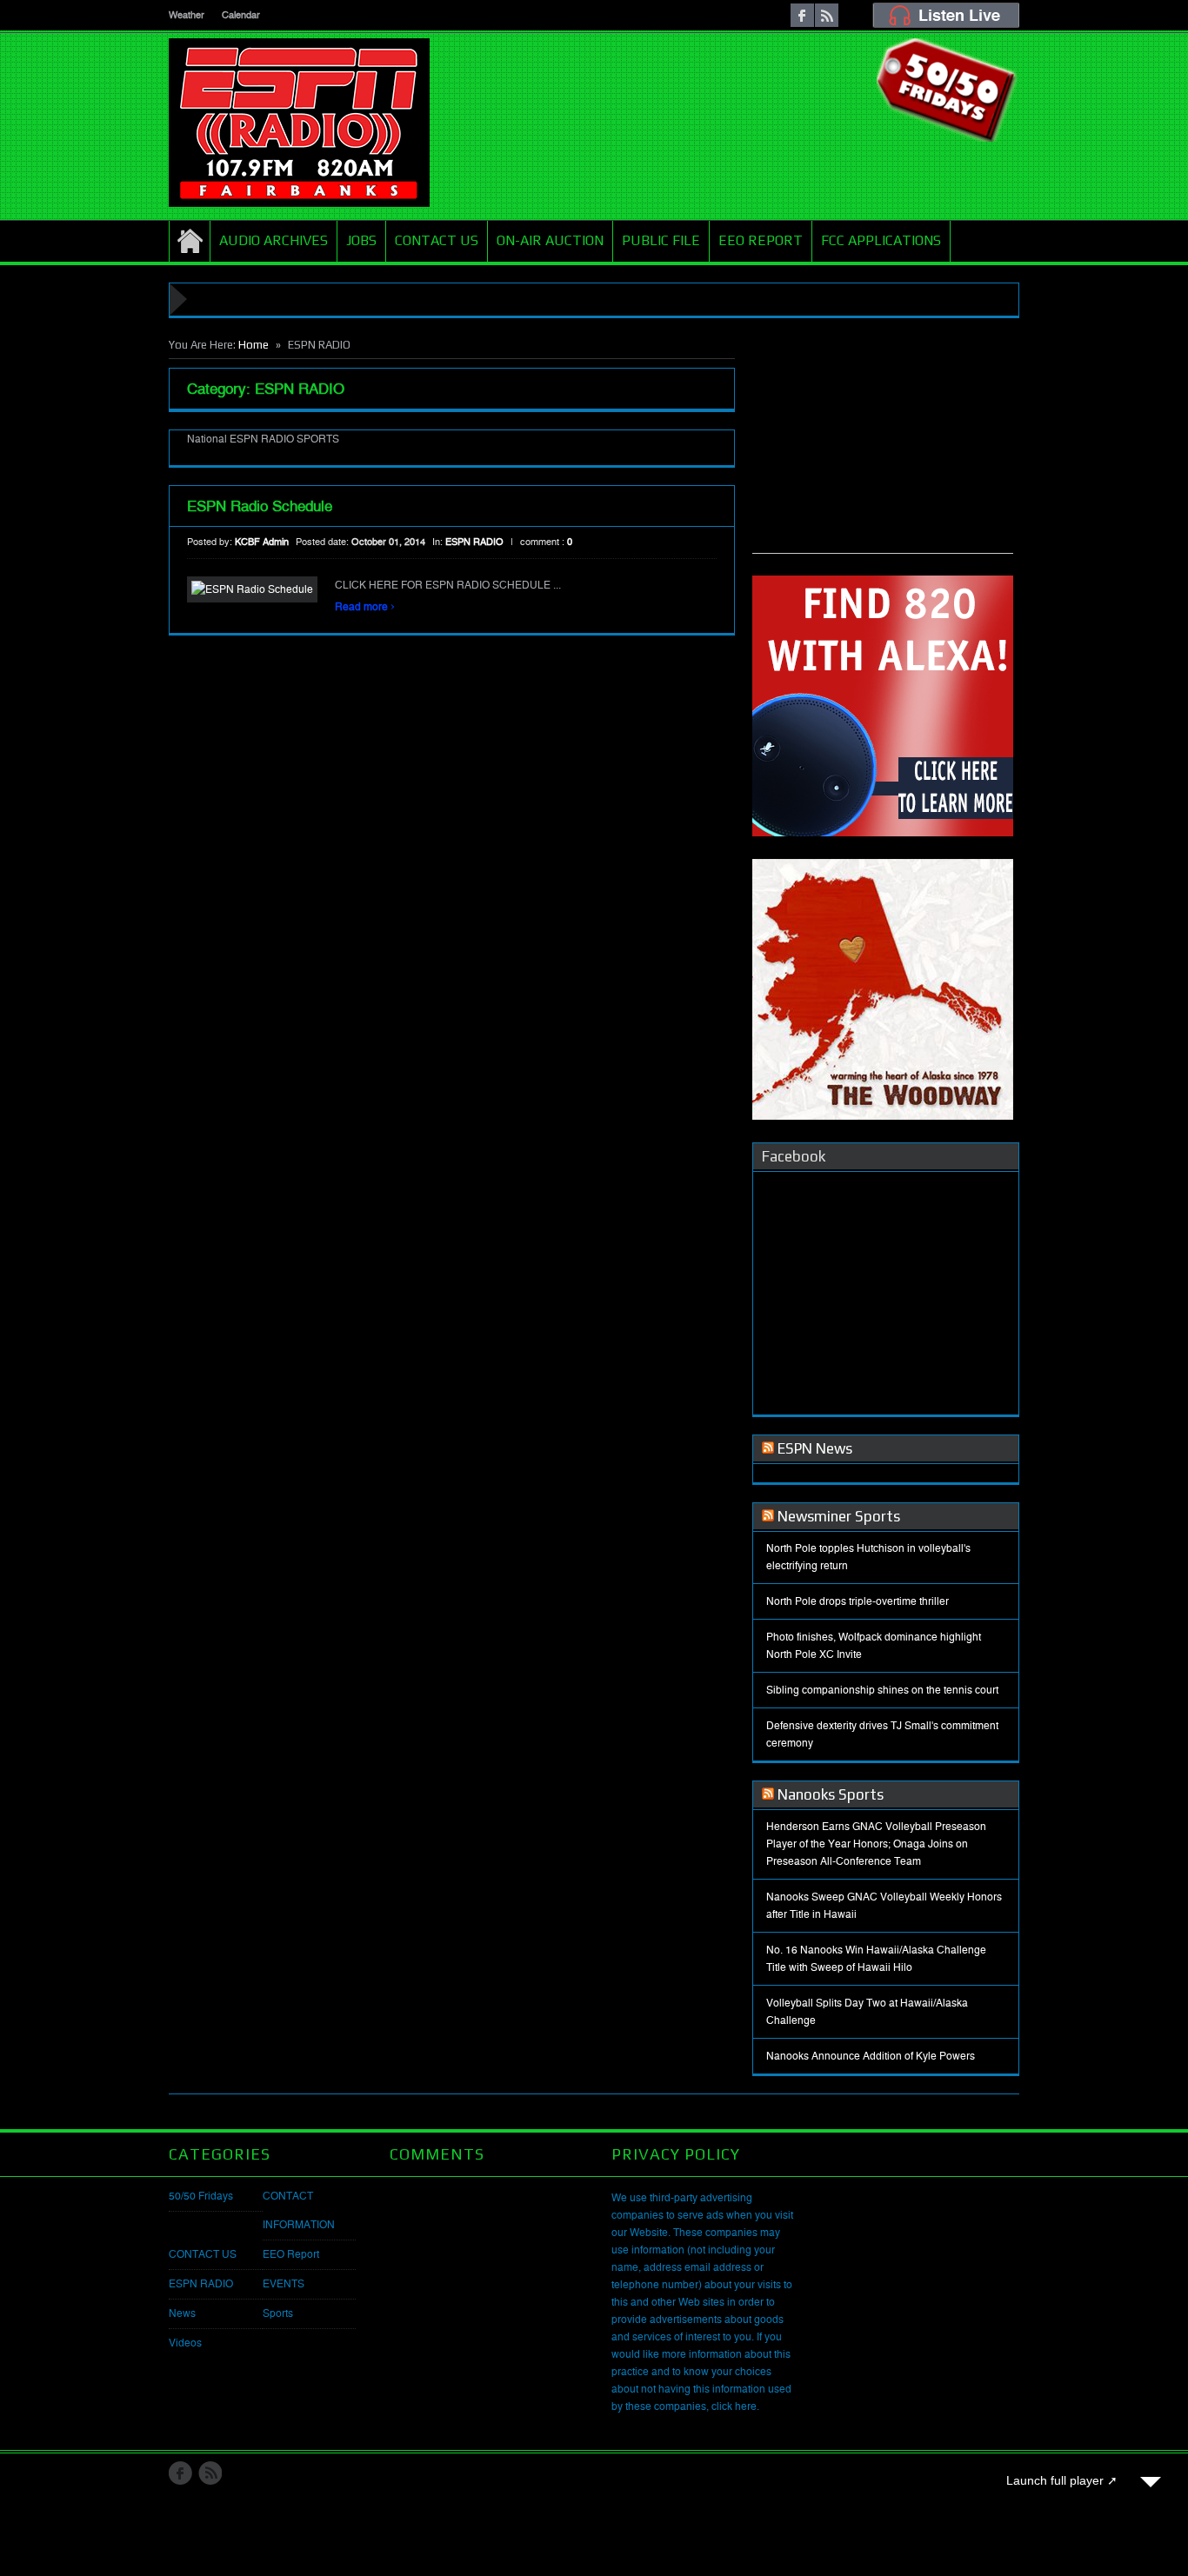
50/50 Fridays (201, 2196)
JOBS (361, 240)
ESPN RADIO (474, 542)
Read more (365, 607)
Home (190, 241)
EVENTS (284, 2284)
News (182, 2313)
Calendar (241, 15)
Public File (661, 240)
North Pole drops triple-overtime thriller (858, 1601)
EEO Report (761, 240)
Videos (185, 2343)
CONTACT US (203, 2254)
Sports (278, 2313)
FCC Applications (881, 240)
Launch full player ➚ (1062, 2480)
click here (734, 2406)
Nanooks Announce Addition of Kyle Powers (871, 2056)
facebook (802, 15)
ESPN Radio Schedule (260, 506)
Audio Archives (274, 240)
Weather (187, 15)
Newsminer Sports (839, 1516)
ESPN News (815, 1448)
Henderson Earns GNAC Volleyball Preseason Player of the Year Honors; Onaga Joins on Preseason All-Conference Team (876, 1844)
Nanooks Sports (831, 1794)
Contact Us (437, 240)
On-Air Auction (550, 240)
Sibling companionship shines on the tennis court (882, 1690)
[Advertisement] (883, 444)
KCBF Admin (262, 542)
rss (827, 15)
